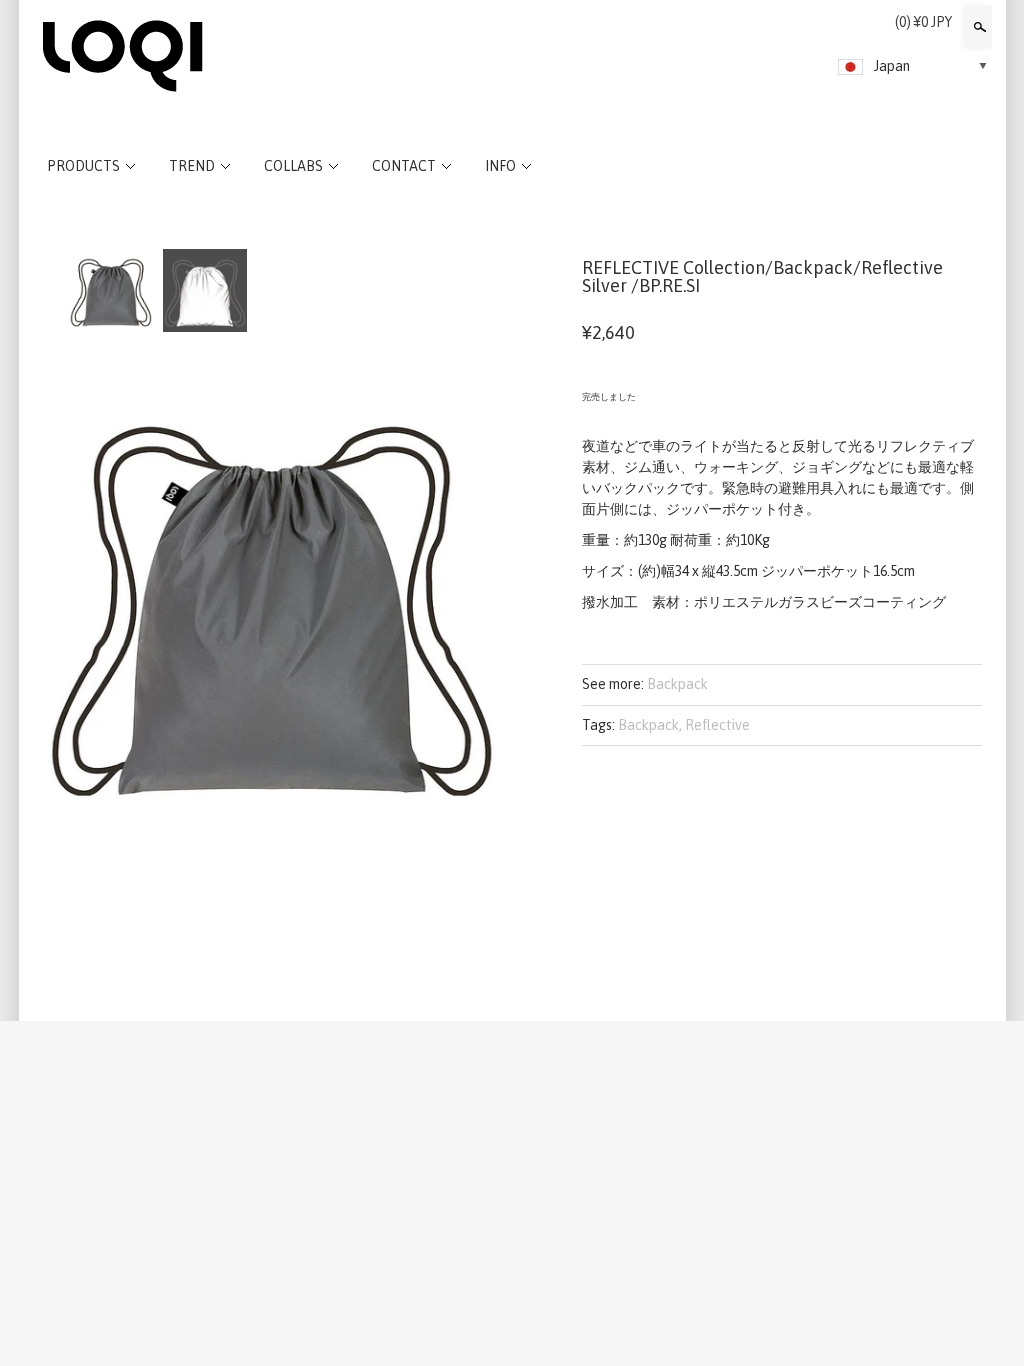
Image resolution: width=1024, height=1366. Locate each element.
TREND (192, 166)
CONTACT (404, 166)
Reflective (717, 725)
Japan (892, 66)
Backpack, (650, 725)
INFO (500, 166)
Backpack (677, 684)
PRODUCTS (83, 166)
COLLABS (293, 166)
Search (978, 27)
